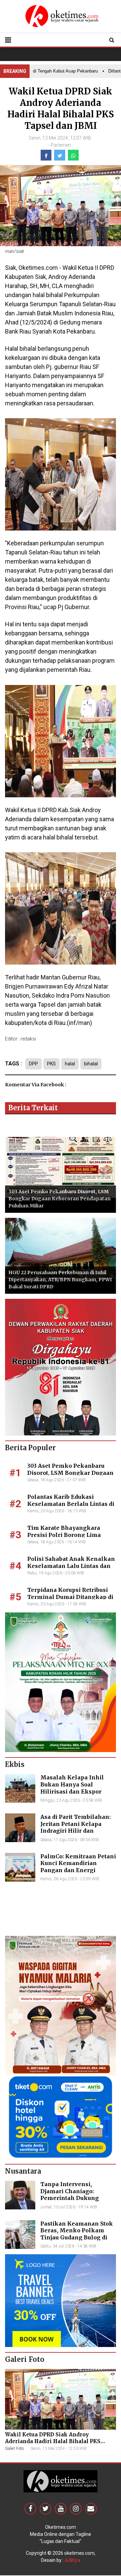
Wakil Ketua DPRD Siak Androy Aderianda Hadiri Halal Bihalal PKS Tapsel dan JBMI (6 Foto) (53, 2441)
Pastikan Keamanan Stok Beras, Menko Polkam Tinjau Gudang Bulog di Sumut (77, 2234)
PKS (51, 1064)
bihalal (91, 1064)
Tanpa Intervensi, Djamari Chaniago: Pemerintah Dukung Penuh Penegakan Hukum (78, 2195)
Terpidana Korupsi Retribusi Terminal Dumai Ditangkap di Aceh (70, 1597)
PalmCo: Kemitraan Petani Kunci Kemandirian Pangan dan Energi (78, 1863)
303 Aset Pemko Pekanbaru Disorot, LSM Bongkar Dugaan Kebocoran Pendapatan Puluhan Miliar (59, 1199)
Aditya (72, 2560)
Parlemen (61, 145)
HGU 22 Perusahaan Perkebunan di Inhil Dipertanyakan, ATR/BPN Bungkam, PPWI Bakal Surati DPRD (60, 1280)
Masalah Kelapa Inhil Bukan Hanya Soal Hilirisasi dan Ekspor (72, 1784)
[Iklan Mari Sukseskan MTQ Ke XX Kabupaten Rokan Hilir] (61, 1682)
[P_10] (61, 2117)
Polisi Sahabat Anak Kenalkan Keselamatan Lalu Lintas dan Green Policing (71, 1566)
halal (70, 1064)
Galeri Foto (14, 2449)
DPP (33, 1064)
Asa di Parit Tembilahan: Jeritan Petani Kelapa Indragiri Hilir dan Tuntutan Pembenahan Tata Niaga (75, 1831)
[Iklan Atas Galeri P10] (61, 2300)
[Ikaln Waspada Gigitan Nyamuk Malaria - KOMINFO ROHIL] (61, 2005)
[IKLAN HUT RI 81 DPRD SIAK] (61, 1367)
